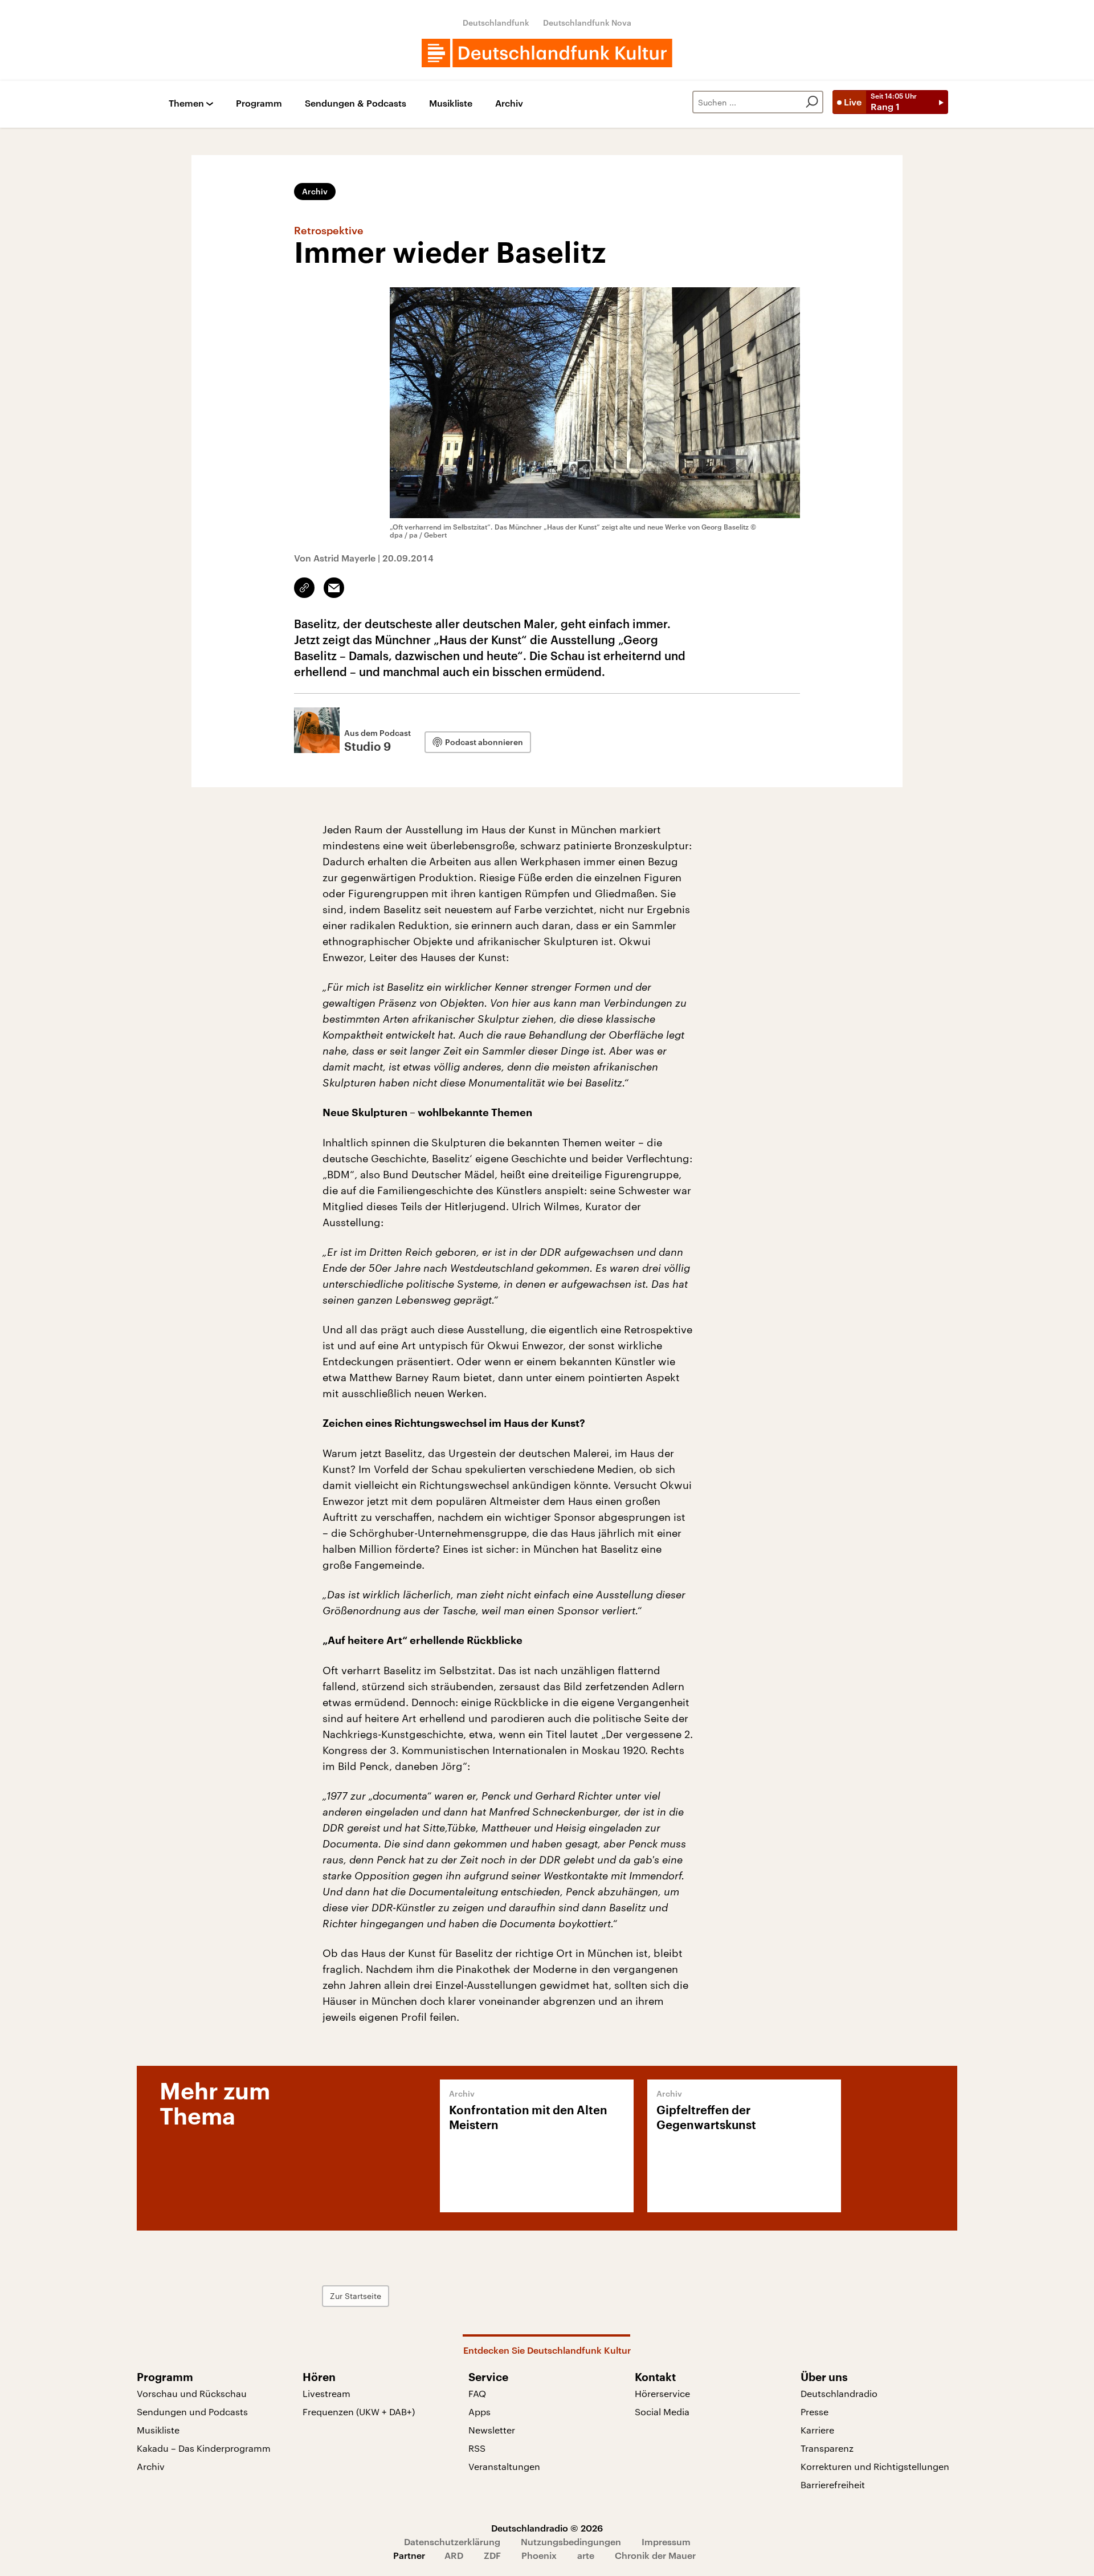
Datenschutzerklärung (452, 2542)
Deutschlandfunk (496, 23)
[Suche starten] (812, 102)
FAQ (477, 2393)
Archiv (509, 103)
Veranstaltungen (504, 2466)
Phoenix (539, 2555)
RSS (477, 2448)
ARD (454, 2555)
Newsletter (492, 2430)
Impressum (666, 2542)
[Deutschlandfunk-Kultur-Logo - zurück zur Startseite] (547, 53)
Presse (815, 2412)
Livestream (326, 2393)
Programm (259, 103)
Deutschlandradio (839, 2393)
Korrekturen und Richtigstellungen (875, 2466)
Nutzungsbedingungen (571, 2542)
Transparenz (827, 2448)
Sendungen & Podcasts (356, 103)
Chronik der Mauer (655, 2555)
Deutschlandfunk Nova (587, 23)
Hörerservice (662, 2393)
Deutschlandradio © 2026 (547, 2528)
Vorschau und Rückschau (192, 2393)
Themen (186, 103)
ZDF (492, 2555)
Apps (479, 2412)
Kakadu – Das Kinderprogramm (204, 2448)
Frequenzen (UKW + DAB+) (359, 2412)
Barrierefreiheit (833, 2485)
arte (586, 2555)
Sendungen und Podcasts (192, 2412)
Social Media (662, 2412)
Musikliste (451, 103)
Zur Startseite (356, 2296)
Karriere (817, 2430)
